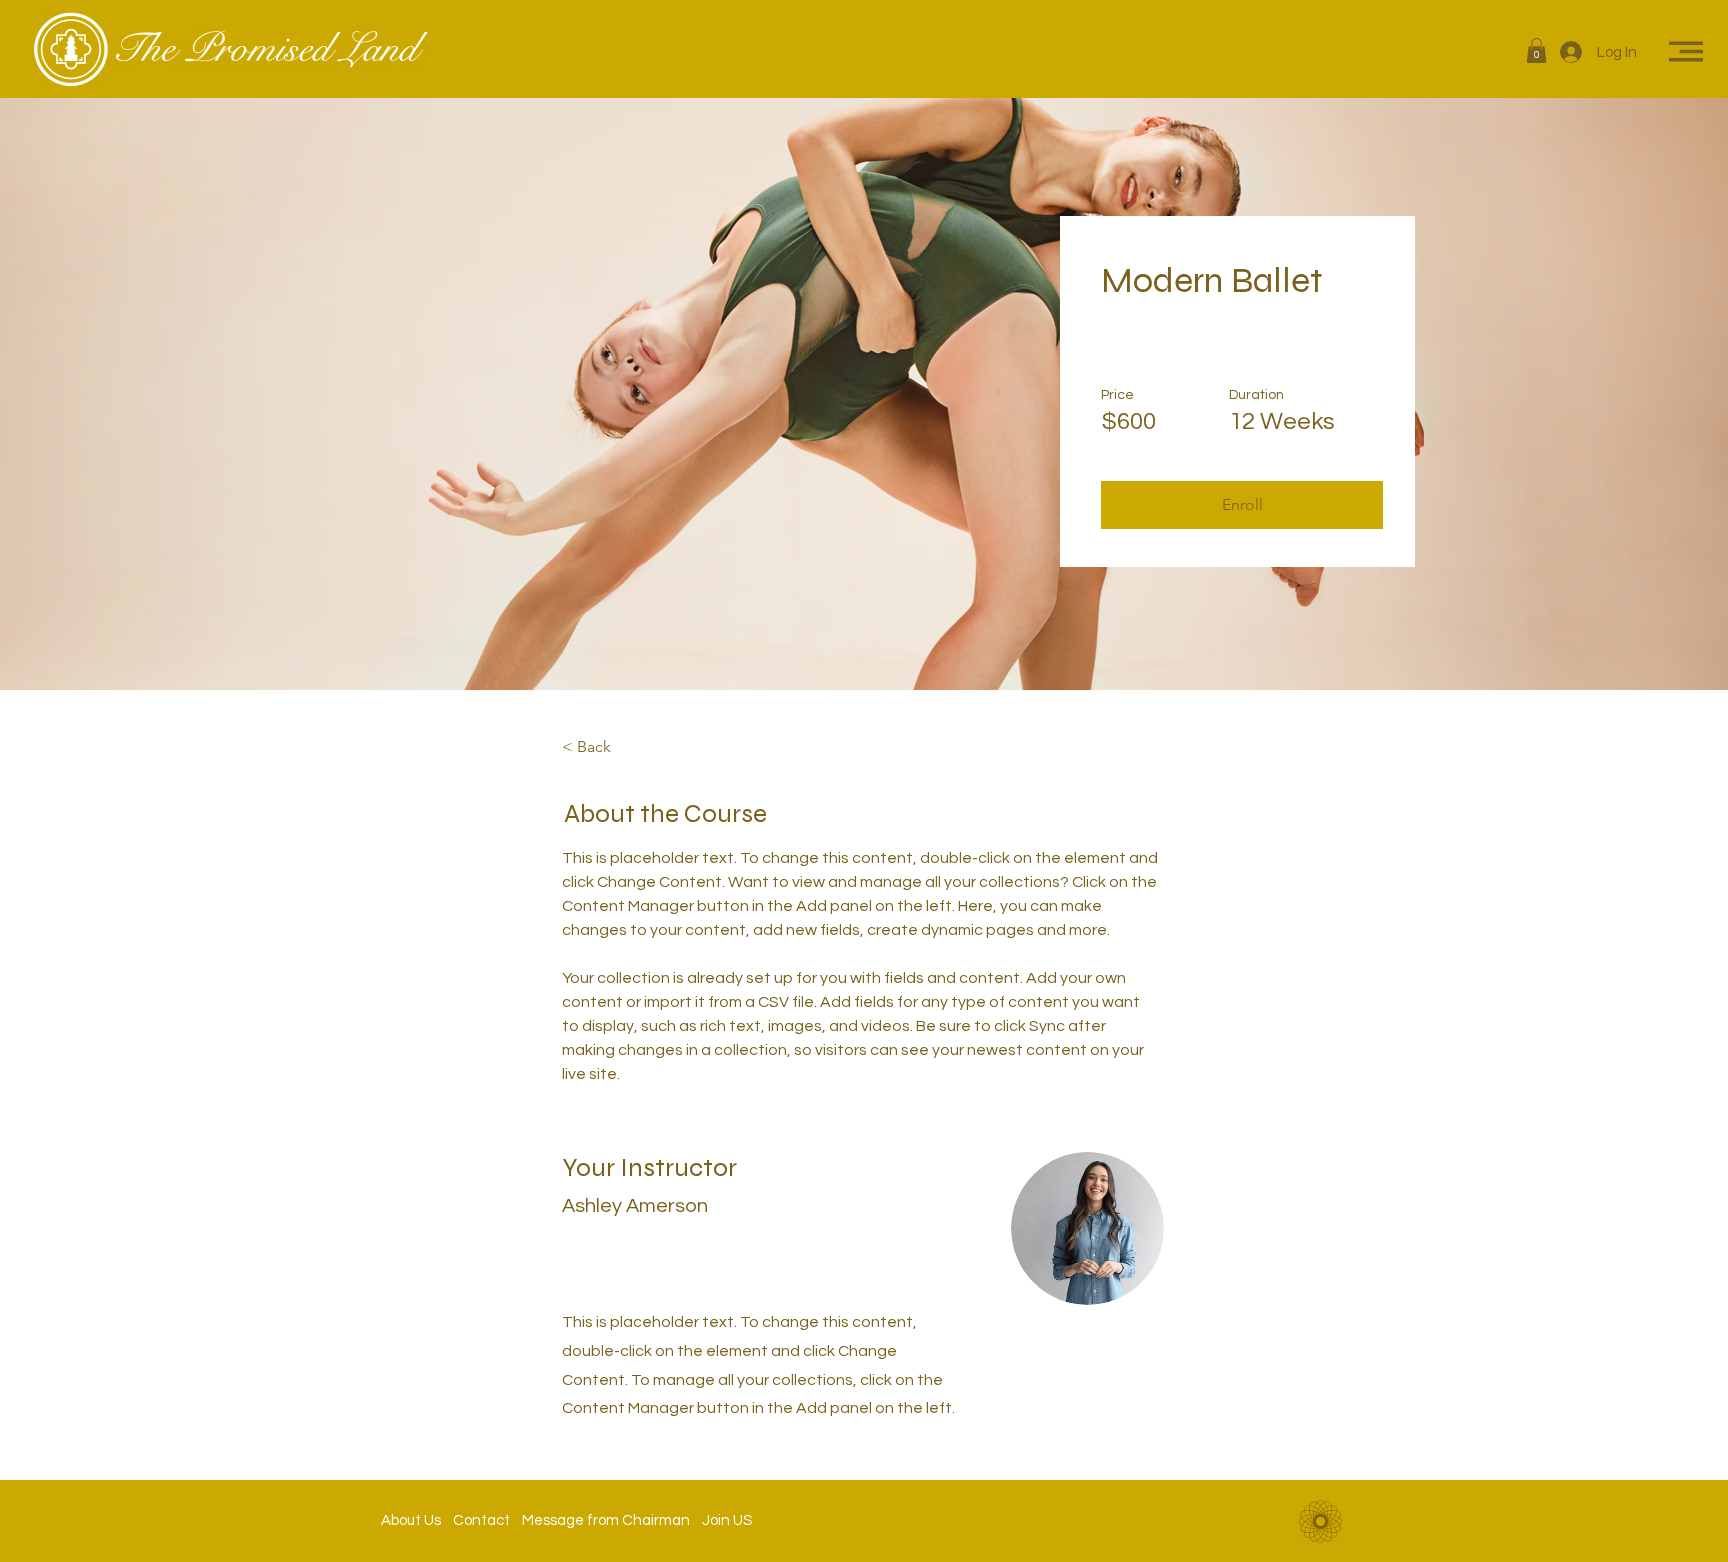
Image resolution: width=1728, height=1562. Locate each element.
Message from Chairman (600, 1520)
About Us (417, 1520)
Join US (721, 1520)
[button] (1536, 50)
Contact (481, 1520)
